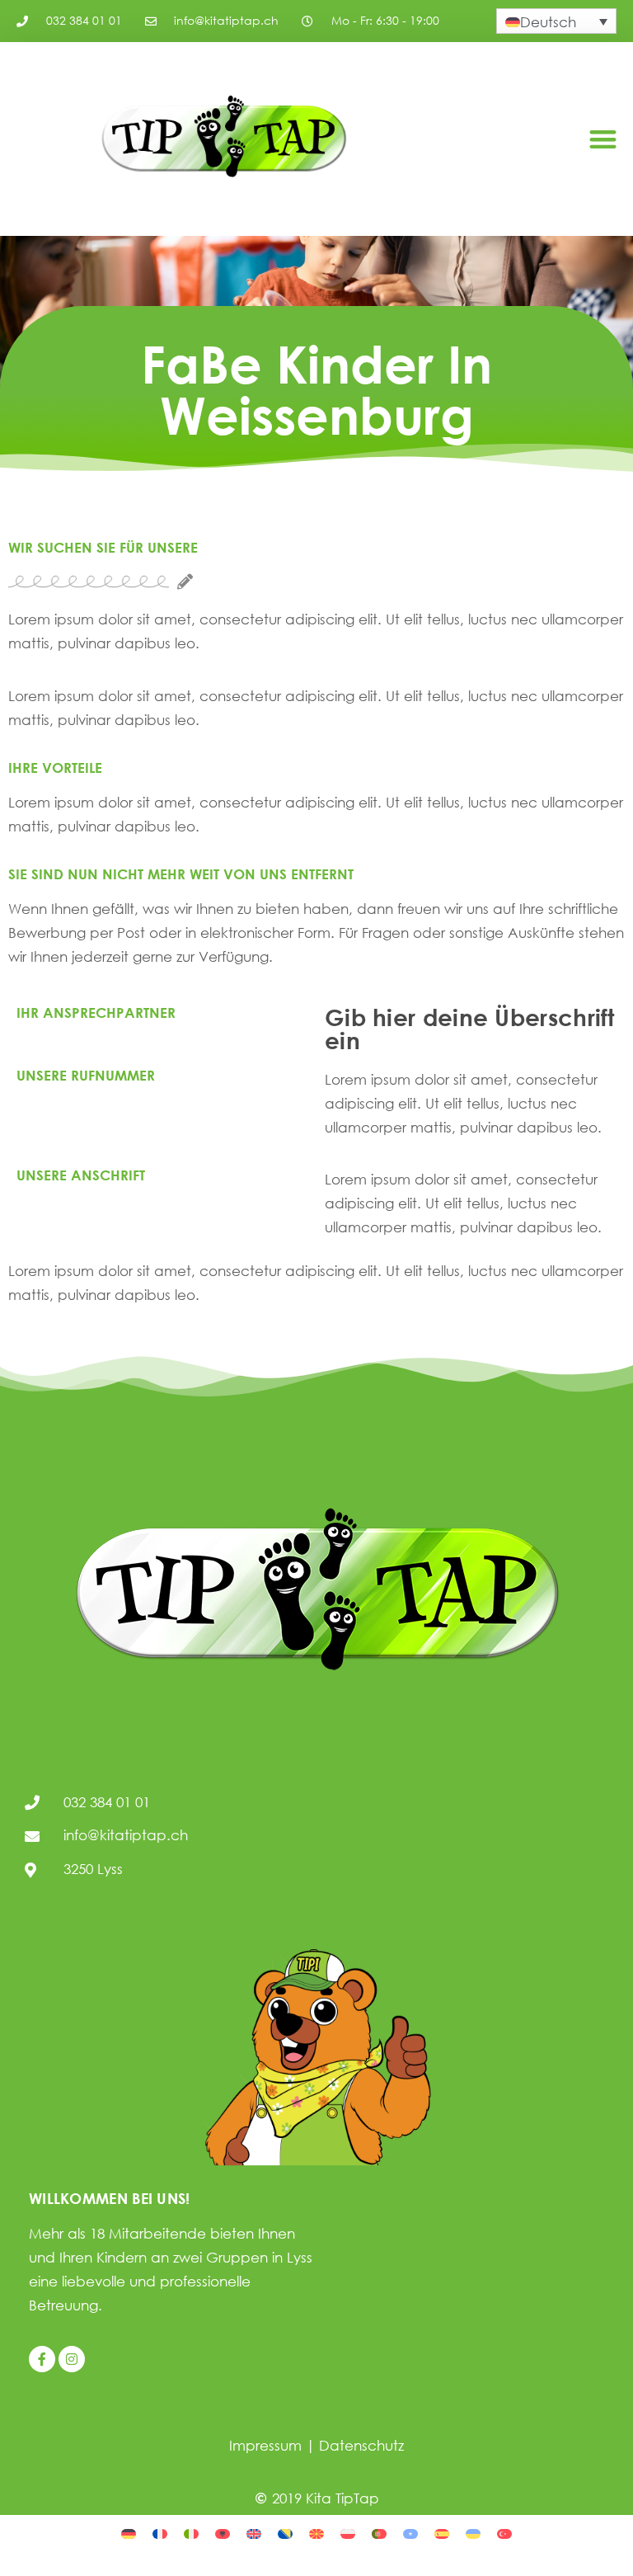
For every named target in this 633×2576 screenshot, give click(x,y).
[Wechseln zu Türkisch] (504, 2533)
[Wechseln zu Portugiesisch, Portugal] (379, 2533)
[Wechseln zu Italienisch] (191, 2533)
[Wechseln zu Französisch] (160, 2533)
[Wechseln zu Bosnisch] (285, 2533)
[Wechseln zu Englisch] (254, 2533)
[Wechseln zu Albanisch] (223, 2533)
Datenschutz (361, 2445)
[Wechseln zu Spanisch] (442, 2533)
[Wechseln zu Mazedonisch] (316, 2533)
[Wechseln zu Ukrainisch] (473, 2533)
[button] (603, 139)
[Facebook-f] (42, 2359)
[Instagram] (72, 2359)
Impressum (265, 2445)
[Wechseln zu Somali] (410, 2533)
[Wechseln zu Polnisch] (348, 2533)
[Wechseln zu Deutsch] (129, 2533)
